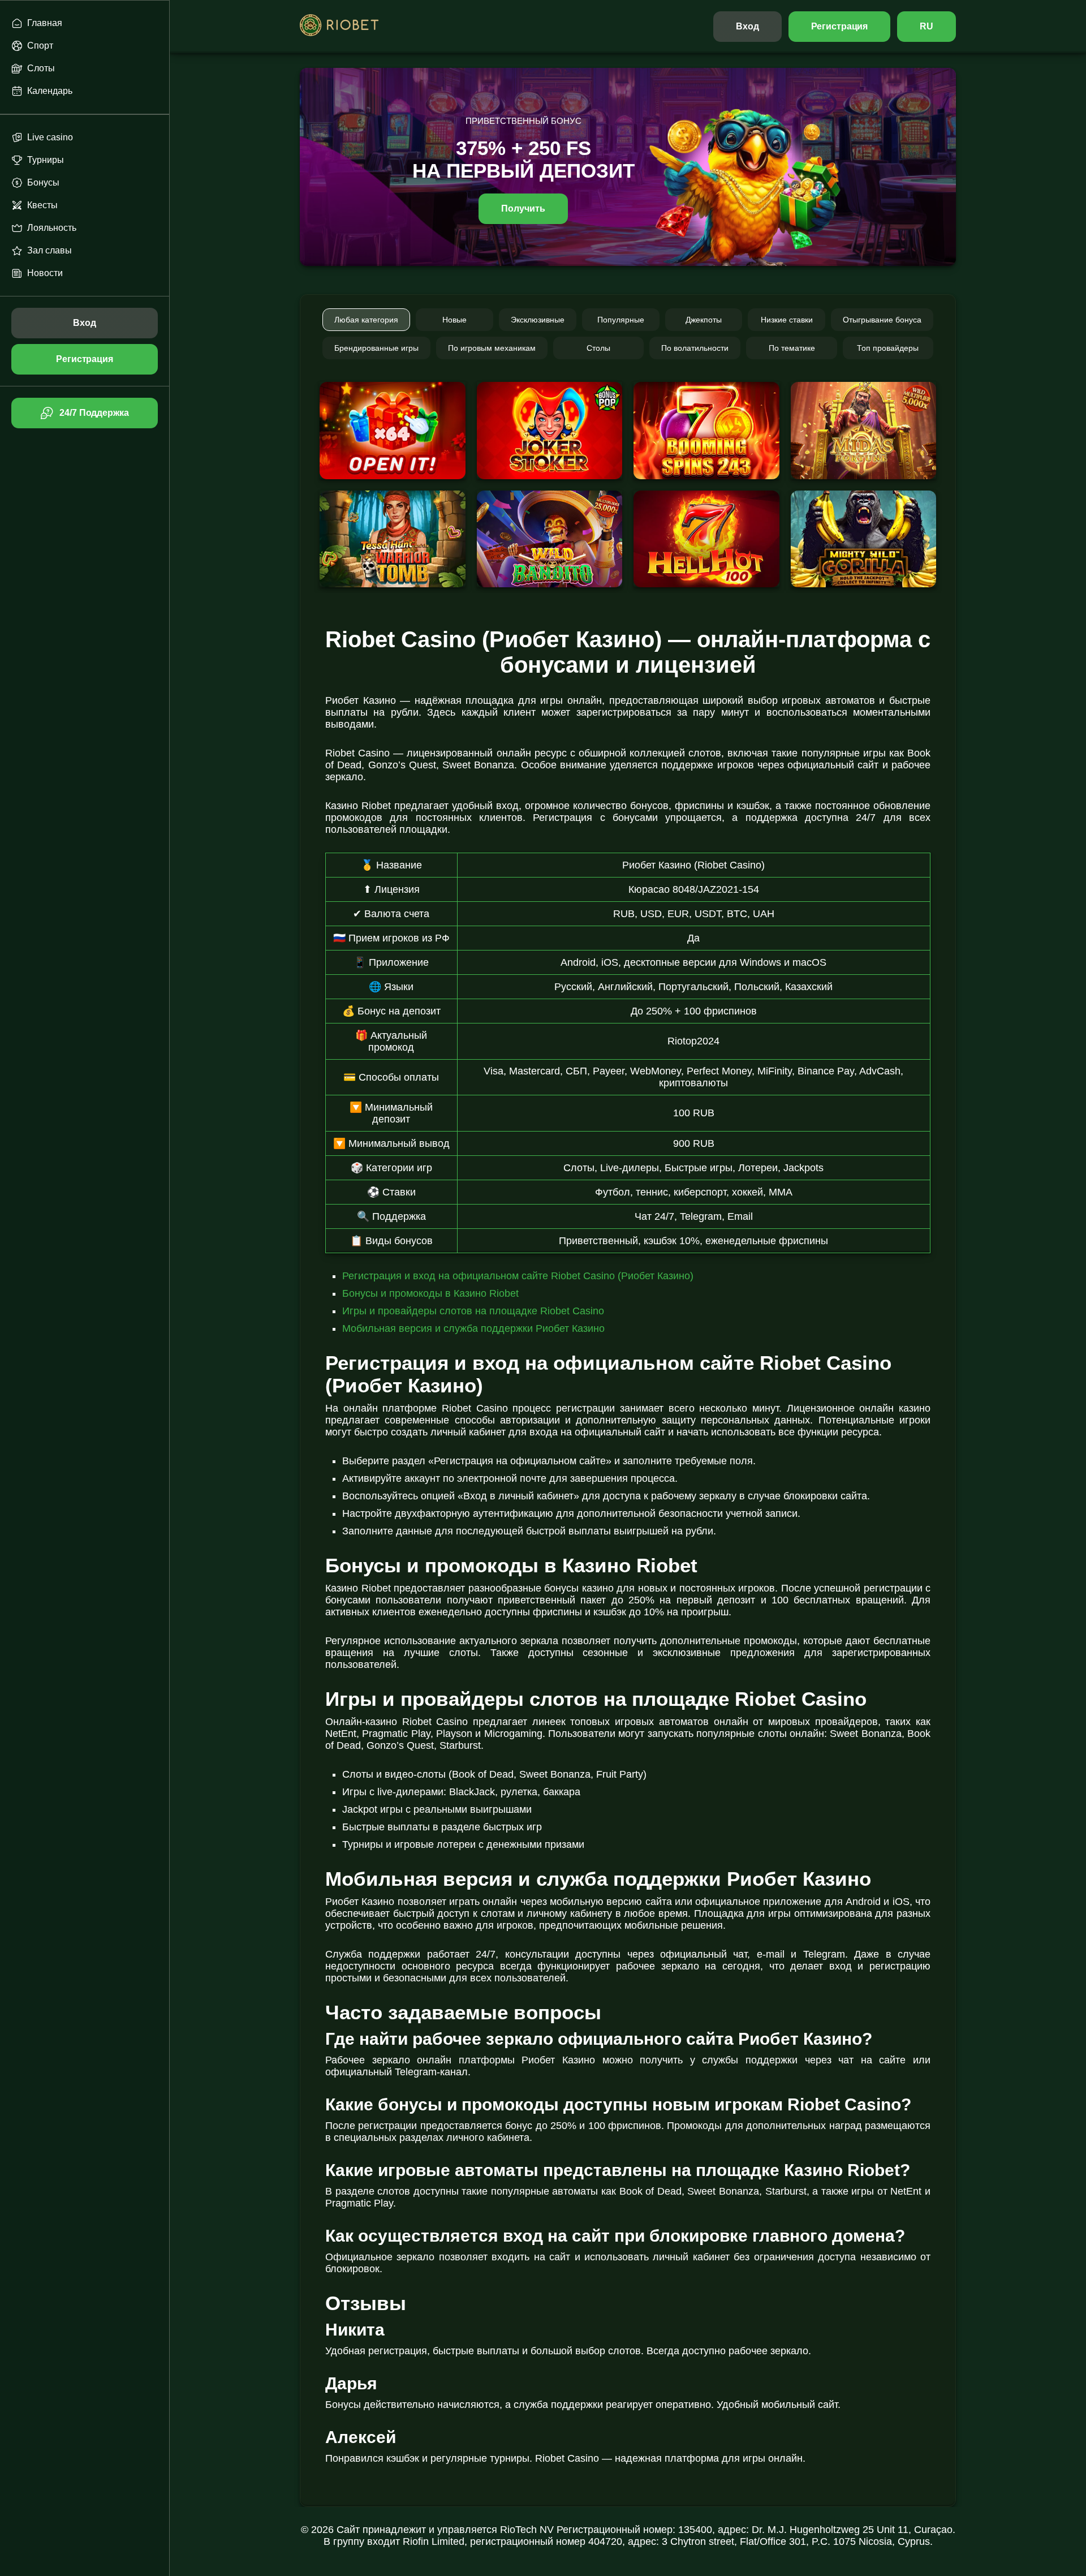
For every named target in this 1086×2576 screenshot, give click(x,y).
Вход (747, 26)
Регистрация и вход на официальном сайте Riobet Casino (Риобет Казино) (518, 1276)
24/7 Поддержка (94, 413)
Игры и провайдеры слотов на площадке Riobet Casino (473, 1311)
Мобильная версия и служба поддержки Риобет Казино (473, 1328)
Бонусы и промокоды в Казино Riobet (430, 1293)
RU (926, 26)
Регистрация (840, 26)
